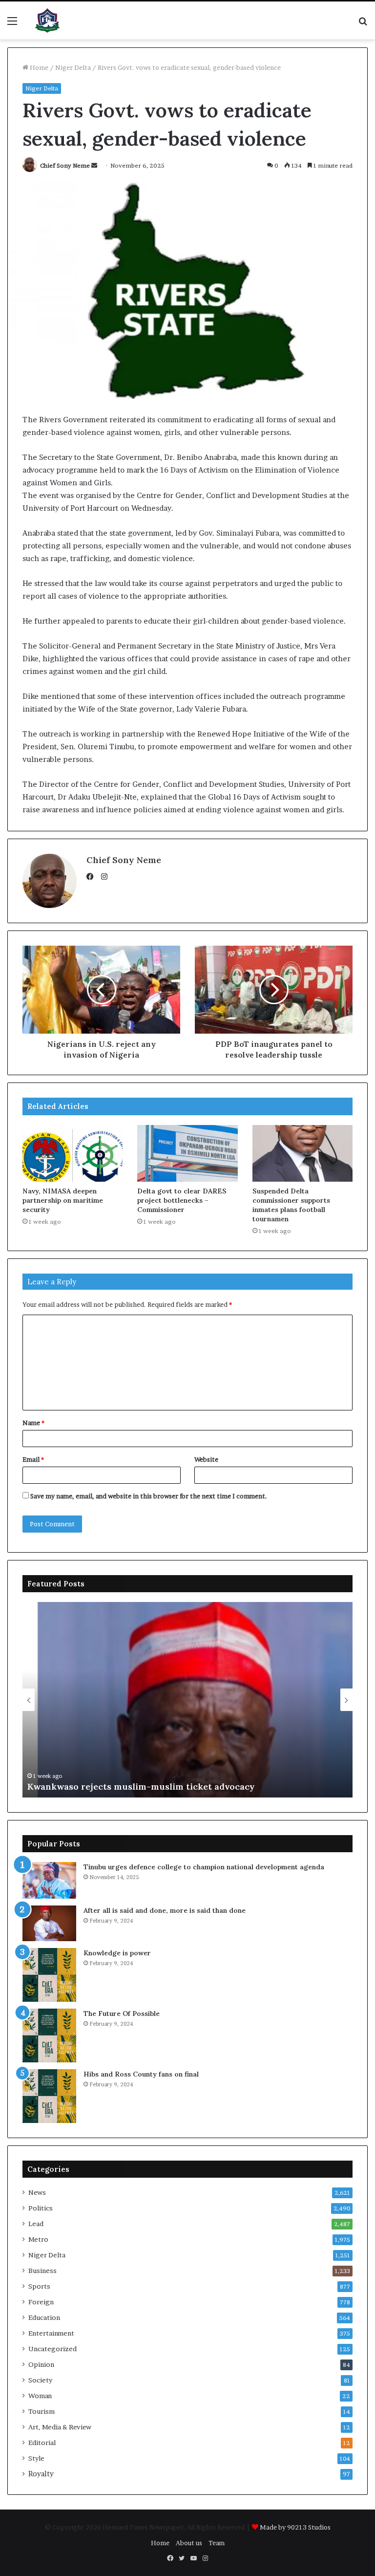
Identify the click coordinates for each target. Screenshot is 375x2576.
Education (44, 2317)
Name (33, 1423)
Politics (41, 2208)
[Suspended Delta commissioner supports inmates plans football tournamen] (302, 1153)
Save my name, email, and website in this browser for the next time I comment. (149, 1496)
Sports (39, 2286)
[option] (187, 1700)
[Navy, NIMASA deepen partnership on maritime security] (73, 1153)
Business (42, 2271)
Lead (36, 2224)
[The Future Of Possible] (49, 2035)
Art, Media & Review (60, 2427)
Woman (40, 2396)
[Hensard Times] (47, 21)
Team (217, 2543)
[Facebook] (92, 877)
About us (189, 2543)
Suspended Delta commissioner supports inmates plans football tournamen (291, 1205)
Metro (38, 2239)
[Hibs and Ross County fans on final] (49, 2096)
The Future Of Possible (122, 2013)
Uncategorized (52, 2349)
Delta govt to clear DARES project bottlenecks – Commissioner (182, 1200)
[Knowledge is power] (49, 1975)
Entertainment (51, 2333)
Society (40, 2380)
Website (206, 1459)
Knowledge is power (117, 1953)
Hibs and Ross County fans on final (141, 2074)
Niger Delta (73, 67)
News (37, 2192)
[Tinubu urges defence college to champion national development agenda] (49, 1880)
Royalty (41, 2474)
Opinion (41, 2364)
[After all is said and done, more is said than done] (49, 1923)
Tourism (42, 2411)
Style (36, 2458)
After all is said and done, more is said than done (165, 1910)
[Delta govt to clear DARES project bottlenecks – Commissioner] (187, 1153)
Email (33, 1459)
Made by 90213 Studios (295, 2527)
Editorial (42, 2443)
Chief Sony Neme (65, 165)
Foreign (41, 2302)
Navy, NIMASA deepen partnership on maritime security (63, 1200)
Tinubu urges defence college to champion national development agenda (204, 1867)
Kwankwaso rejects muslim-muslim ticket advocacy (141, 1786)
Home (38, 67)
